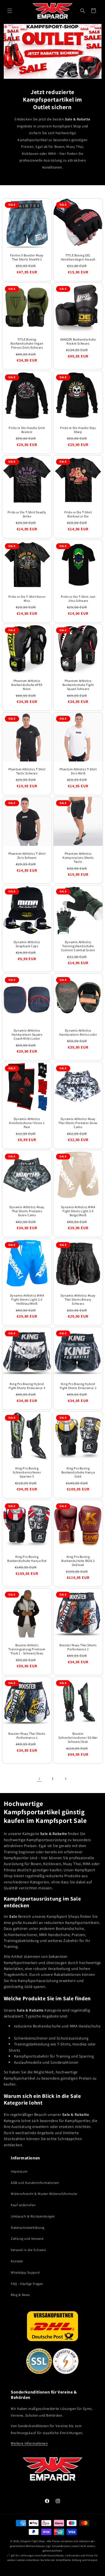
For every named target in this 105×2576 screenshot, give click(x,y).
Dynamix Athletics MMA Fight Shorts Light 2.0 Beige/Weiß (78, 1211)
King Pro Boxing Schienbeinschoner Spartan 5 (27, 1472)
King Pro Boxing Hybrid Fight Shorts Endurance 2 (78, 1386)
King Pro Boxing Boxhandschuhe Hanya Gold (78, 1472)
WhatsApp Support (25, 2272)
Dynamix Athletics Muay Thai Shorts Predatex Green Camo (27, 1211)
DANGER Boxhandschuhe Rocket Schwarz (78, 341)
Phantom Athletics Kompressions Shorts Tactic (78, 857)
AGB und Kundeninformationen (35, 2183)
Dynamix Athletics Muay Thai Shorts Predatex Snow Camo (78, 1123)
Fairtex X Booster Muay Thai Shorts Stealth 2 (27, 257)
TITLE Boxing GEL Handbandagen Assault (78, 257)
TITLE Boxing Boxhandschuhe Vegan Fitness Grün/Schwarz (27, 343)
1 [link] (39, 1779)
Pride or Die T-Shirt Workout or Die (78, 514)
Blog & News (20, 2295)
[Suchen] (83, 11)
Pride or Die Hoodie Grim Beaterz (27, 430)
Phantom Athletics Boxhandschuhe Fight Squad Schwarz (78, 685)
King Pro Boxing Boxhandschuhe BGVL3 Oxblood (78, 1560)
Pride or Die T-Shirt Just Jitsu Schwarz (78, 598)
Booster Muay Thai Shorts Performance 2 (78, 1647)
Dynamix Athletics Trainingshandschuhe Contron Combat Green (78, 946)
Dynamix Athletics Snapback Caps (27, 944)
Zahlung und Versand (27, 2239)
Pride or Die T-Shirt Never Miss (27, 598)
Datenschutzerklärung (28, 2228)
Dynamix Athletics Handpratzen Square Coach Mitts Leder (27, 1034)
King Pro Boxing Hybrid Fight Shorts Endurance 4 (27, 1386)
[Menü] (10, 11)
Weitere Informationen (29, 2443)
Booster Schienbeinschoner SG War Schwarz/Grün (78, 1737)
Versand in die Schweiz (28, 2250)
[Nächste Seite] (66, 1779)
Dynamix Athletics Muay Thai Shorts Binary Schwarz (78, 1299)
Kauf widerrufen (23, 2205)
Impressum (19, 2171)
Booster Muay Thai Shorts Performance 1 (27, 1735)
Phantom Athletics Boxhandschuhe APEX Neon (27, 685)
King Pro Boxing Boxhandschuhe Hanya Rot (27, 1558)
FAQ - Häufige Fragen (27, 2284)
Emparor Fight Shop (32, 2541)
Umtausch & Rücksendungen (33, 2216)
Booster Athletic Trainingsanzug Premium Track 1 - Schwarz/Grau (27, 1649)
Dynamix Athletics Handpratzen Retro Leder (78, 1032)
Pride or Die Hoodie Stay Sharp (78, 430)
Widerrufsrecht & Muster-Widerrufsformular (44, 2194)
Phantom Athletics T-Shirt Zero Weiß (78, 771)
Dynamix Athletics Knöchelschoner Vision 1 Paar (27, 1123)
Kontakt (17, 2261)
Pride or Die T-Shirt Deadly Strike (27, 514)
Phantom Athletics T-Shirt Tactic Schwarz (27, 771)
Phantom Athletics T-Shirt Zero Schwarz (27, 855)
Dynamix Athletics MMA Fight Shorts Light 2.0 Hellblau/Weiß (27, 1299)
